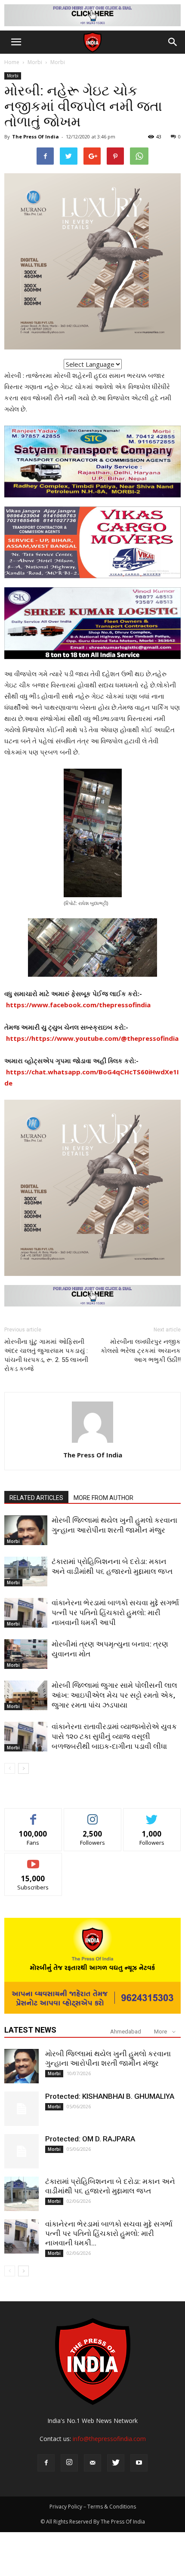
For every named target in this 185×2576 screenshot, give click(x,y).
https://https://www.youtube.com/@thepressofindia (92, 1038)
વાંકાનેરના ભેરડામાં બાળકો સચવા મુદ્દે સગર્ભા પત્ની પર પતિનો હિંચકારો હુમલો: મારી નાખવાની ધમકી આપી (115, 1613)
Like (33, 1815)
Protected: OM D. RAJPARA (90, 2139)
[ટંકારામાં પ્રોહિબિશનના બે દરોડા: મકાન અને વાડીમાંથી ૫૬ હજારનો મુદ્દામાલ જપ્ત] (26, 1572)
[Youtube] (139, 2463)
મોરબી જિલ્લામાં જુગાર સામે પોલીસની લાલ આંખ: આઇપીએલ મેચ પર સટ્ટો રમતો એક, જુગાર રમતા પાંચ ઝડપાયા (114, 1695)
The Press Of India (35, 136)
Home (12, 62)
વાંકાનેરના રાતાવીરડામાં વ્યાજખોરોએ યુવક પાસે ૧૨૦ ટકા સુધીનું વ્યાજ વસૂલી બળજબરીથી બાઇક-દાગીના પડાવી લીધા (114, 1736)
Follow (93, 1815)
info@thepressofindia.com (109, 2439)
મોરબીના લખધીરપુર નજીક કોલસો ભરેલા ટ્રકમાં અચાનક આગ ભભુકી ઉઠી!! (141, 1351)
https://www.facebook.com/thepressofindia (78, 1005)
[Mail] (92, 2463)
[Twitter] (116, 2463)
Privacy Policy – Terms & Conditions (93, 2507)
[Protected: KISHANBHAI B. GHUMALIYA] (22, 2109)
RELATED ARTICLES (36, 1498)
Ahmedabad (126, 2032)
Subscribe (33, 1860)
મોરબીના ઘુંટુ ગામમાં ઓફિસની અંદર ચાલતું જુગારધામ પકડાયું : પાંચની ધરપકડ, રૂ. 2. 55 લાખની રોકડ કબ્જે (46, 1355)
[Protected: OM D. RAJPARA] (22, 2151)
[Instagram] (69, 2463)
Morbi (35, 62)
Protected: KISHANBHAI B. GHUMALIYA (110, 2096)
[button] (173, 42)
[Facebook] (46, 2463)
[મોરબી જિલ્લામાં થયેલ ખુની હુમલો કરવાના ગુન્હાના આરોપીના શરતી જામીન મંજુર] (26, 1530)
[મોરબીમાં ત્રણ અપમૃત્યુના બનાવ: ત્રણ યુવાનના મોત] (26, 1654)
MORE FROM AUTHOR (103, 1498)
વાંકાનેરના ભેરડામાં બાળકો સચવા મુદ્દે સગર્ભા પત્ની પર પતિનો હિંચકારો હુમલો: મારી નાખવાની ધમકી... (109, 2233)
